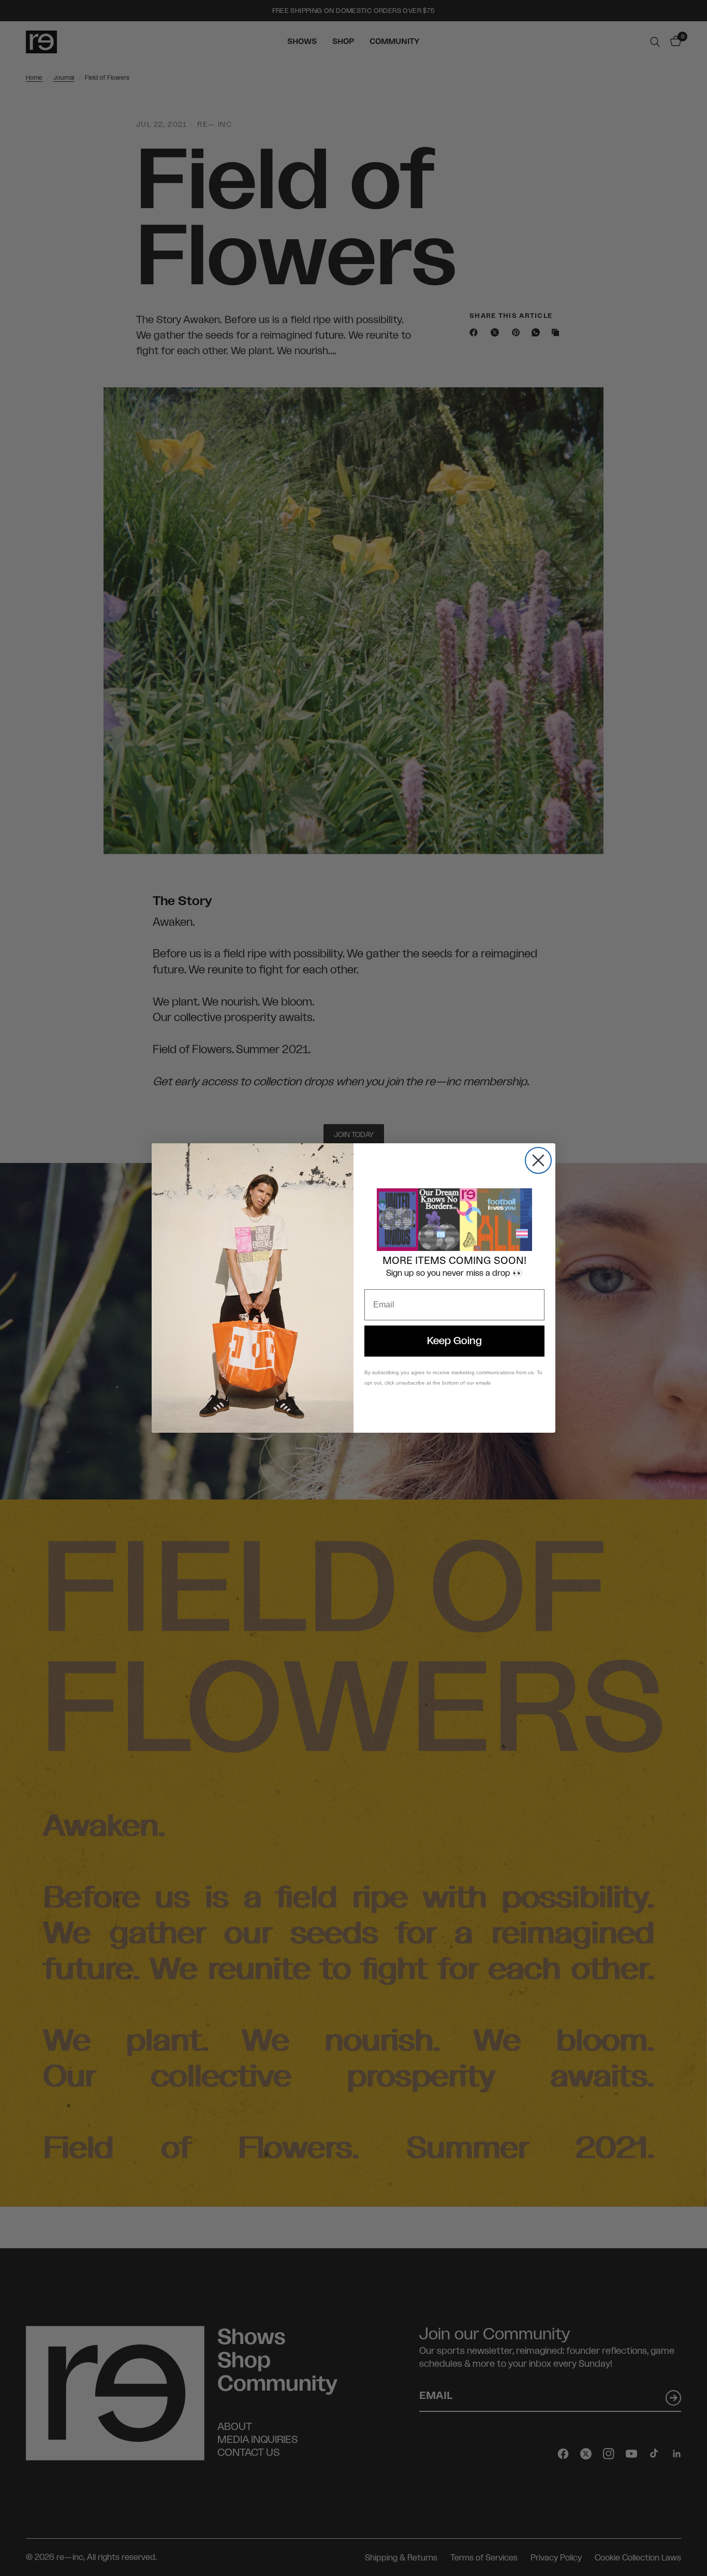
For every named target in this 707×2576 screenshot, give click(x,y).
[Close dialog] (538, 1160)
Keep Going (454, 1341)
